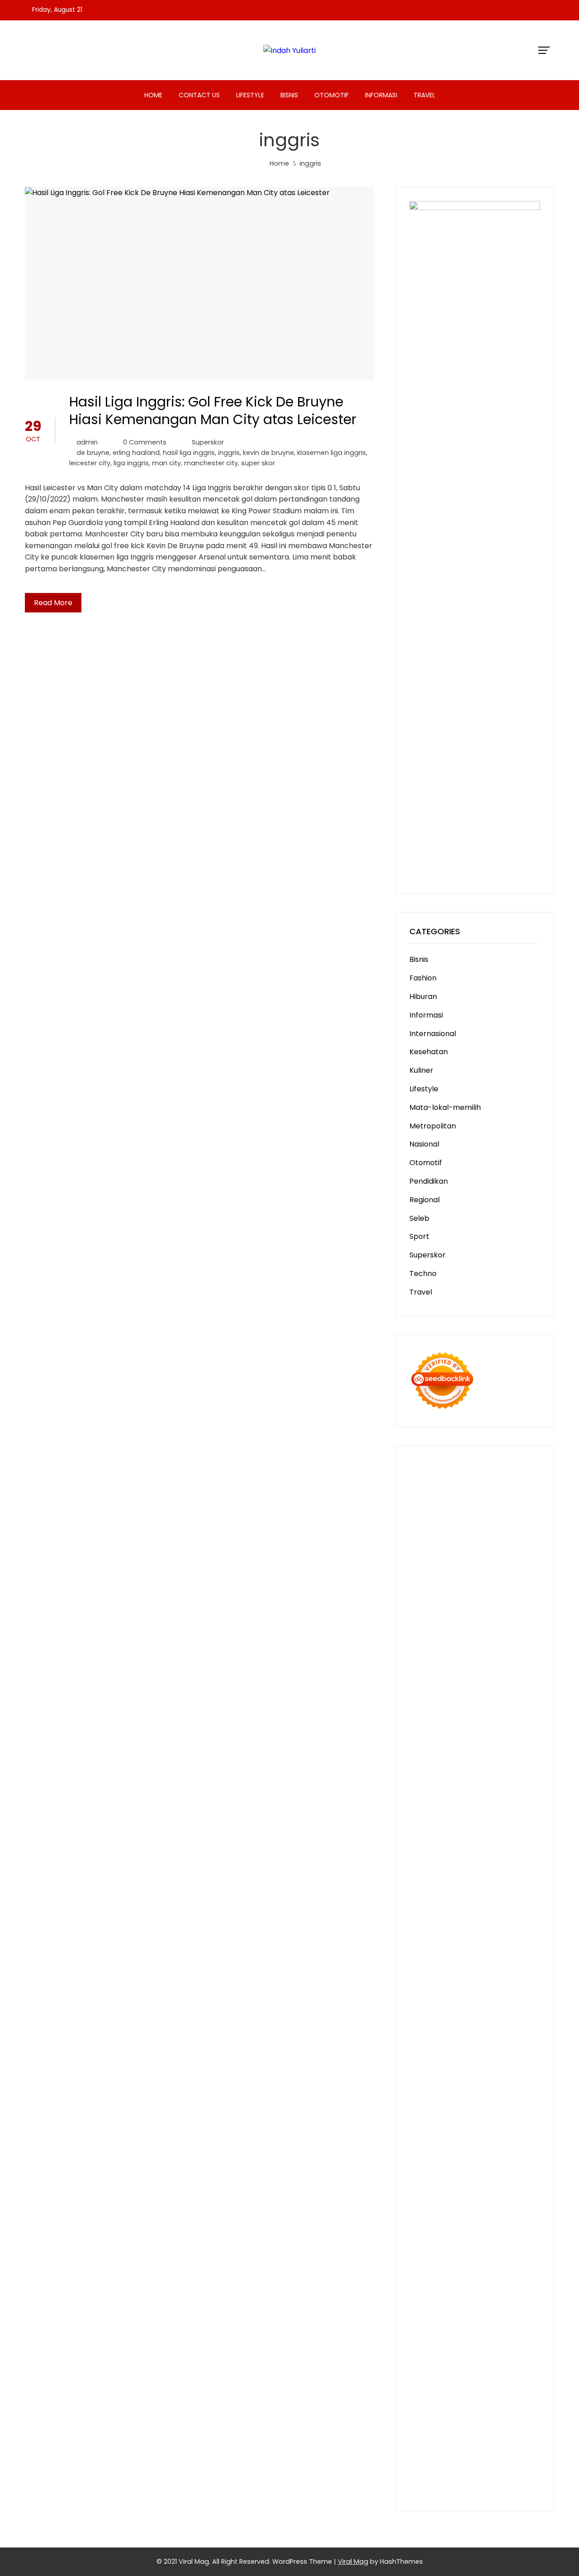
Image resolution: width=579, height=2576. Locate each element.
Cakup (476, 2334)
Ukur (466, 2368)
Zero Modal (451, 1535)
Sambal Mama (435, 1685)
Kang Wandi (430, 2160)
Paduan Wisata (483, 2241)
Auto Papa (451, 1581)
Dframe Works (452, 1546)
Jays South (429, 1662)
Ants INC (462, 1558)
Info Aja (448, 2264)
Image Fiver (483, 1477)
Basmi (504, 2299)
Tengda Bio (508, 1824)
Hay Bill (526, 2021)
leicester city (90, 463)
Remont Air (429, 2033)
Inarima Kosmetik (466, 1928)
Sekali (420, 2415)
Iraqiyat (442, 1871)
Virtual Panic (432, 1720)
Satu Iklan (474, 2230)
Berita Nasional (459, 2206)
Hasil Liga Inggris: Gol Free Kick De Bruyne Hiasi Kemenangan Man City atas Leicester (213, 411)
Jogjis (529, 1651)
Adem (420, 2345)
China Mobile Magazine (450, 1778)
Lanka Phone (432, 1488)
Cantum (448, 2334)
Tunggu (443, 2368)
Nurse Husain (478, 1720)
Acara (444, 2276)
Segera (522, 2403)
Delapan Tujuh (435, 1477)
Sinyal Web (507, 2206)
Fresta (461, 1662)
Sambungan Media (442, 2426)
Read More (53, 603)
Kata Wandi (454, 2148)
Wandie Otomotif (484, 2160)
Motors (422, 1465)
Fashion (423, 978)
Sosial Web (520, 2218)
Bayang (423, 2311)
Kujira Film (496, 1836)
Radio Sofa (428, 2125)
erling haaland (136, 453)
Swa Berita (470, 1627)
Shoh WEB (427, 1732)
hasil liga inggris (189, 453)
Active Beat (515, 1986)
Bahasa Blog (448, 2450)
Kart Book (476, 1790)
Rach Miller (512, 1778)
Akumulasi (481, 2287)
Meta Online (503, 1639)
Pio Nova (473, 1871)
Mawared (469, 1917)
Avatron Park (495, 1581)
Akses (481, 2345)
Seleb (419, 1218)
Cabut (420, 2334)
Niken (419, 2114)
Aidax (419, 1697)
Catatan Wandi (503, 2148)
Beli (444, 2311)
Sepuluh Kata (433, 2438)
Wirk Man (470, 2102)
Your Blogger (432, 2230)
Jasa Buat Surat (437, 1709)
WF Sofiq (465, 1755)
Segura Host (465, 1824)
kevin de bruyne (268, 453)
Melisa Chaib (432, 1639)
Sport (419, 1236)
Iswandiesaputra (505, 2125)
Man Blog (505, 2102)
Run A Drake (467, 2010)
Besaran (461, 2392)
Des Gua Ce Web (489, 2044)
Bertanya (520, 2264)
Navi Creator (503, 2114)
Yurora (468, 1639)
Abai (517, 2276)
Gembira (458, 2403)
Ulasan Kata (498, 2368)
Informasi (381, 95)
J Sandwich (515, 2033)
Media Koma (431, 2218)
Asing (446, 2299)
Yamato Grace (464, 1616)
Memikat (425, 2403)
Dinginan (500, 2380)
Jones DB (486, 2067)
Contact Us (199, 95)
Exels (448, 1790)
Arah (466, 2299)
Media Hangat (473, 2473)
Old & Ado (513, 1963)
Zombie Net (467, 1732)
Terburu (505, 2322)
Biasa (453, 2322)
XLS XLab (425, 1986)
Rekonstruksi (432, 1766)
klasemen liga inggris (332, 453)
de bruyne (93, 453)
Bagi (484, 2299)
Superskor (208, 442)
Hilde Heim (498, 1546)
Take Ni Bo (491, 1535)
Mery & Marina (491, 1743)
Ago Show (474, 1766)
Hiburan (423, 996)
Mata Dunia (504, 2079)
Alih (433, 2287)
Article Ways (496, 1894)
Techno (423, 1274)
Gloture (508, 1790)
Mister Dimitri (505, 1755)
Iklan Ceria (511, 1604)
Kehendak (449, 2415)
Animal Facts (483, 1975)
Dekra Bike (428, 1905)
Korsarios (504, 1917)
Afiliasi (420, 2276)
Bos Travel (464, 2079)
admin (87, 442)
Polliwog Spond (484, 1500)
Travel (424, 95)
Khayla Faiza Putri (440, 2137)
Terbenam (492, 2311)
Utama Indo (484, 1685)
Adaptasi (472, 2276)
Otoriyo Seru (432, 1963)
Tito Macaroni (481, 2056)
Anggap (507, 2345)
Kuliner (421, 1070)
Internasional (433, 1034)
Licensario (517, 1928)
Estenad (489, 1697)
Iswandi (486, 2137)
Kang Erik (493, 2091)
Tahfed (439, 2102)
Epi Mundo (520, 1593)
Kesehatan (429, 1052)
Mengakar (451, 2345)
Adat (498, 2276)
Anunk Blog (456, 1465)
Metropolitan (433, 1126)
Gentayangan (434, 2380)
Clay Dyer (461, 2021)
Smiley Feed (455, 1801)
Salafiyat (475, 1604)
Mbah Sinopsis (492, 1651)
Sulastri (515, 1720)
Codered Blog (491, 1859)
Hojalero (448, 1743)
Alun (417, 2287)
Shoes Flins (509, 1871)
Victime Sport (463, 1952)
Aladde (442, 1674)
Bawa (462, 2311)
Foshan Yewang (468, 1523)
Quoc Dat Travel (463, 1569)
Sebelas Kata (516, 2230)
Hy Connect (451, 1697)
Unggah (515, 2357)
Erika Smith (429, 1813)
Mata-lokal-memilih (445, 1107)
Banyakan (427, 2392)
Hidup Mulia (513, 1766)
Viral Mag (353, 2562)
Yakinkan (492, 2403)
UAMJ (518, 1975)
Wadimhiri (427, 1558)
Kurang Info (474, 2195)
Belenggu (426, 2322)
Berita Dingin (480, 2438)
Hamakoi (520, 1697)
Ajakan (525, 2334)
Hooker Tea (430, 1836)
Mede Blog (446, 1859)
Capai (489, 2357)
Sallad (437, 1755)
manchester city (211, 463)
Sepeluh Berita (435, 2461)
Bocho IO (425, 2021)
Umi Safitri (499, 2253)
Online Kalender (477, 1905)
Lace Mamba (432, 1500)
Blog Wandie (474, 2183)
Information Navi (439, 2067)
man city (166, 463)
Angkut (422, 2299)
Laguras (423, 1790)
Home (153, 95)
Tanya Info (428, 2473)
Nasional (424, 1144)
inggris (229, 453)
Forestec (496, 2021)
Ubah (419, 2368)
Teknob (423, 2091)
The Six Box (481, 1940)
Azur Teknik (498, 1465)
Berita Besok (477, 2218)
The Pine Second (480, 1813)
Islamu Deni (513, 1616)
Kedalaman (498, 2392)
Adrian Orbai (501, 1801)
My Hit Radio (510, 1674)
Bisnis (289, 95)
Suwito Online (454, 2114)
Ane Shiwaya (478, 1847)
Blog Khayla (458, 2172)
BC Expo (457, 1894)
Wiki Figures (474, 1511)
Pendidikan (429, 1181)
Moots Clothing (494, 1709)
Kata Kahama (434, 1604)
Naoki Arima (472, 2033)
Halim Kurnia (457, 2253)
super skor (258, 463)
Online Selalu (432, 2241)
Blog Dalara (456, 1593)
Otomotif (332, 95)
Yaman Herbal (467, 1986)
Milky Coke (475, 1963)
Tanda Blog (492, 2450)
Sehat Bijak (482, 2264)
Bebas (524, 2311)
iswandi (461, 2125)
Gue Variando (434, 1975)
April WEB (491, 1662)
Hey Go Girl (505, 1488)
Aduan (500, 2334)
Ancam (514, 2287)
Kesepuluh (487, 2415)
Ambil (451, 2287)
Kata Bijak (427, 1651)
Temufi (465, 1836)
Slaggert (471, 1674)
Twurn (489, 1593)
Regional (425, 1200)
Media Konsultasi (492, 2461)
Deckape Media (486, 1998)
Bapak (472, 2380)
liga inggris (131, 463)
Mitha (456, 1651)
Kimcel (517, 1477)
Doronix (470, 1488)
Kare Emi (439, 1847)
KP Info (518, 1685)
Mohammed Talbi (441, 1882)
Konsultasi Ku (500, 2426)
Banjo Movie (511, 2010)
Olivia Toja (508, 1627)
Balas (526, 2299)
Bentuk (477, 2322)
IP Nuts (501, 1952)
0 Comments (145, 442)
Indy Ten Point (434, 1940)
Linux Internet (433, 2044)
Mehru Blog (429, 1627)
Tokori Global (433, 1998)
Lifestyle (250, 95)
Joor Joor (491, 1882)
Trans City (456, 2091)
